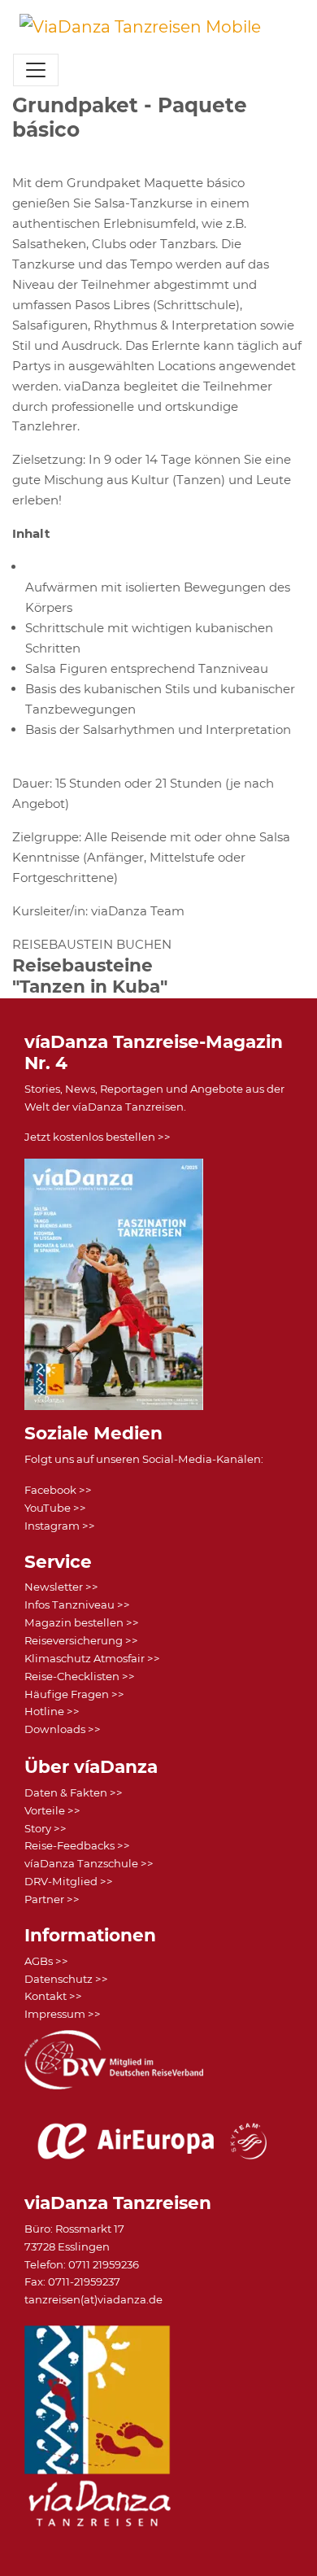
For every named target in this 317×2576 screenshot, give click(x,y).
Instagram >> (60, 1526)
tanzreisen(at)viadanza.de (93, 2299)
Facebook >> (58, 1490)
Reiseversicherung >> (81, 1640)
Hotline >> (52, 1711)
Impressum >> (63, 2014)
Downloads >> (63, 1729)
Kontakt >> (53, 1996)
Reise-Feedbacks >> (77, 1845)
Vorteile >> (52, 1810)
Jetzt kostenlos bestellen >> (98, 1137)
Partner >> (52, 1899)
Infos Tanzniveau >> (77, 1605)
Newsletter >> (61, 1587)
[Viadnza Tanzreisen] (140, 27)
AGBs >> (46, 1961)
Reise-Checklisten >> (80, 1676)
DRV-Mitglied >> (69, 1881)
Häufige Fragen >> (74, 1694)
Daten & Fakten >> (74, 1792)
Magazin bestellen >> (82, 1622)
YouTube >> (55, 1508)
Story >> (46, 1828)
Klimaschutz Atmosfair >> (92, 1658)
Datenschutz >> (66, 1979)
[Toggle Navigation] (36, 70)
